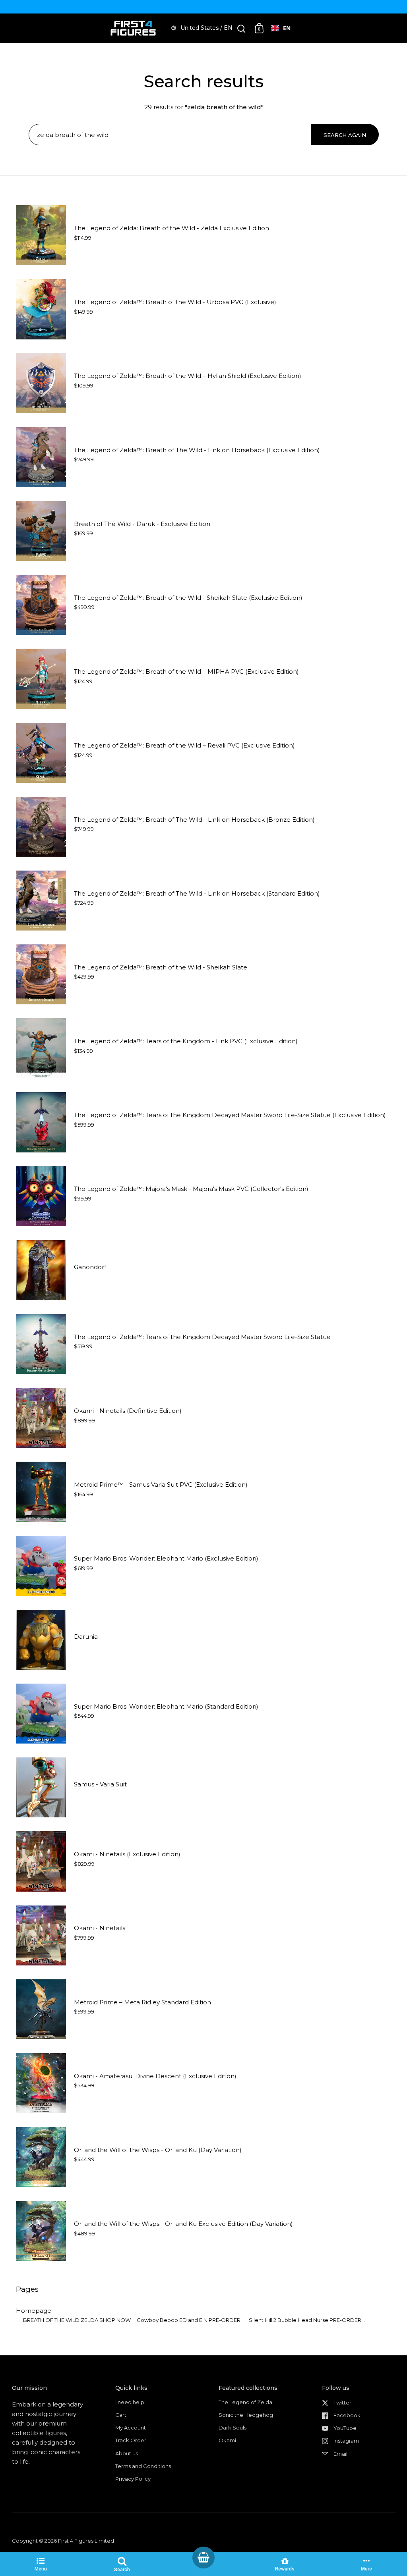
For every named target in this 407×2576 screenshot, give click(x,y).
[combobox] (281, 28)
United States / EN (206, 28)
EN (287, 28)
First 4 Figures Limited (86, 2541)
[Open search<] (241, 28)
